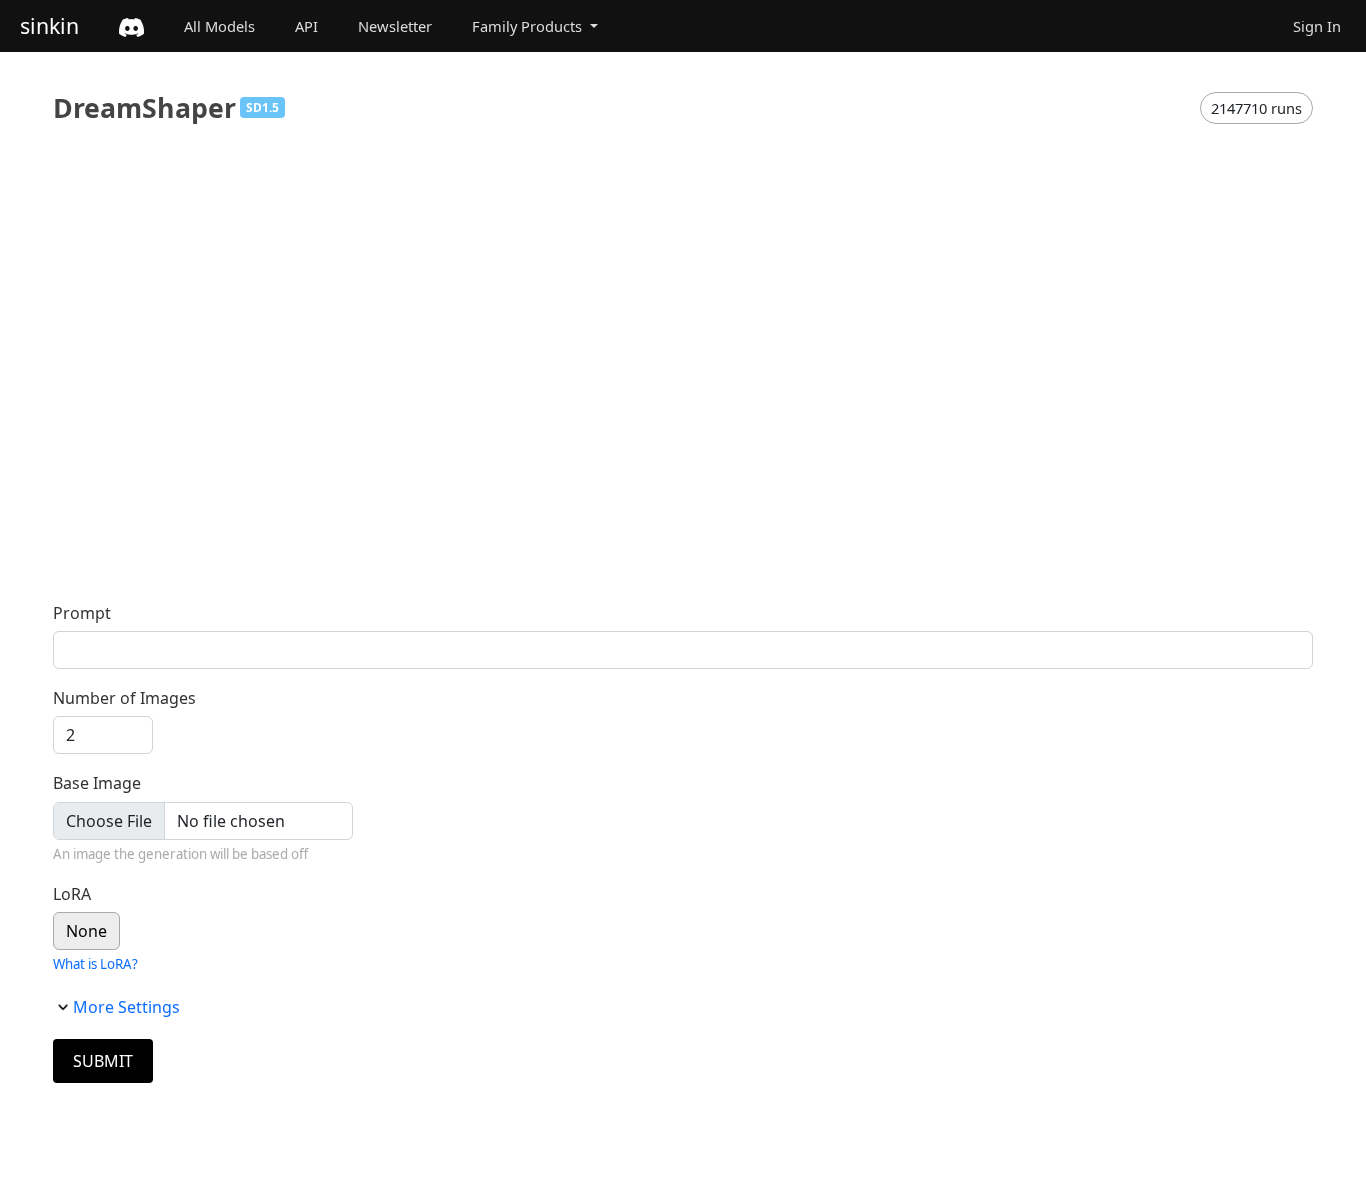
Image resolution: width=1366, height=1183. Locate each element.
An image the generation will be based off (180, 854)
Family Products (529, 26)
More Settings (126, 1007)
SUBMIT (103, 1061)
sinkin (49, 25)
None (86, 931)
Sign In (1317, 26)
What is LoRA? (95, 964)
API (306, 26)
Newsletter (395, 26)
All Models (219, 26)
